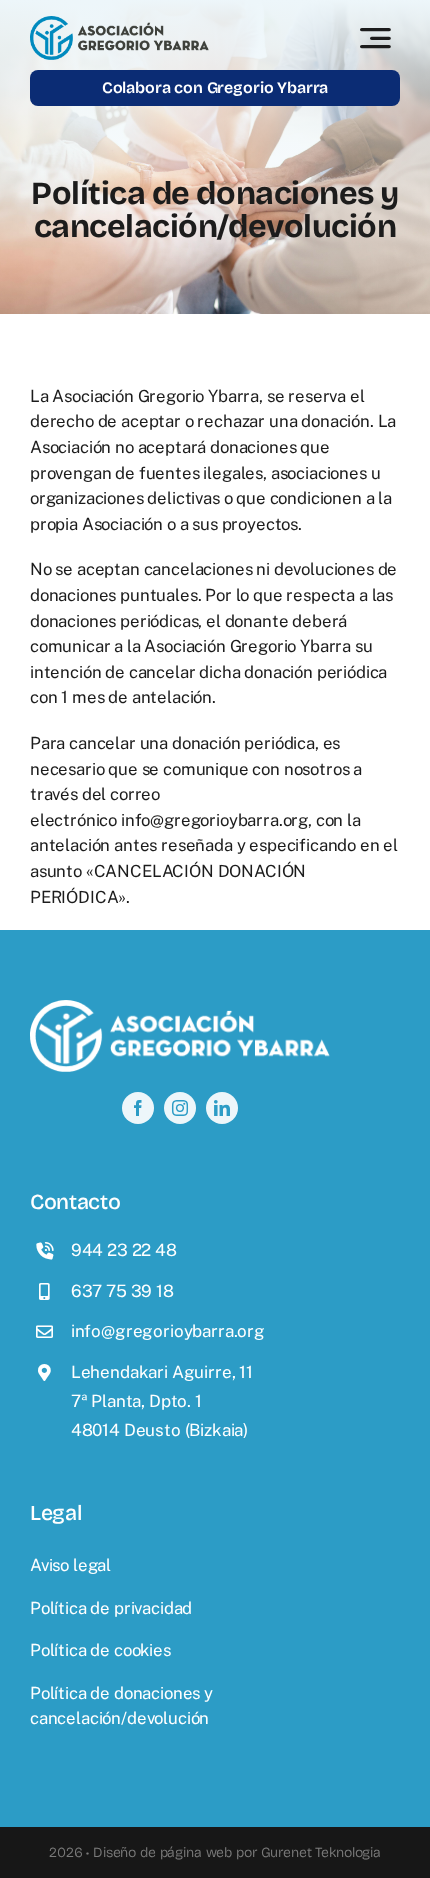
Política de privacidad (111, 1608)
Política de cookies (100, 1650)
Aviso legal (70, 1565)
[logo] (119, 24)
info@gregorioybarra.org (214, 820)
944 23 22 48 (124, 1250)
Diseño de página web (162, 1852)
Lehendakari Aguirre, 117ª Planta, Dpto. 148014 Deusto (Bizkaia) (162, 1401)
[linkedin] (222, 1108)
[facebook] (138, 1108)
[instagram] (180, 1108)
